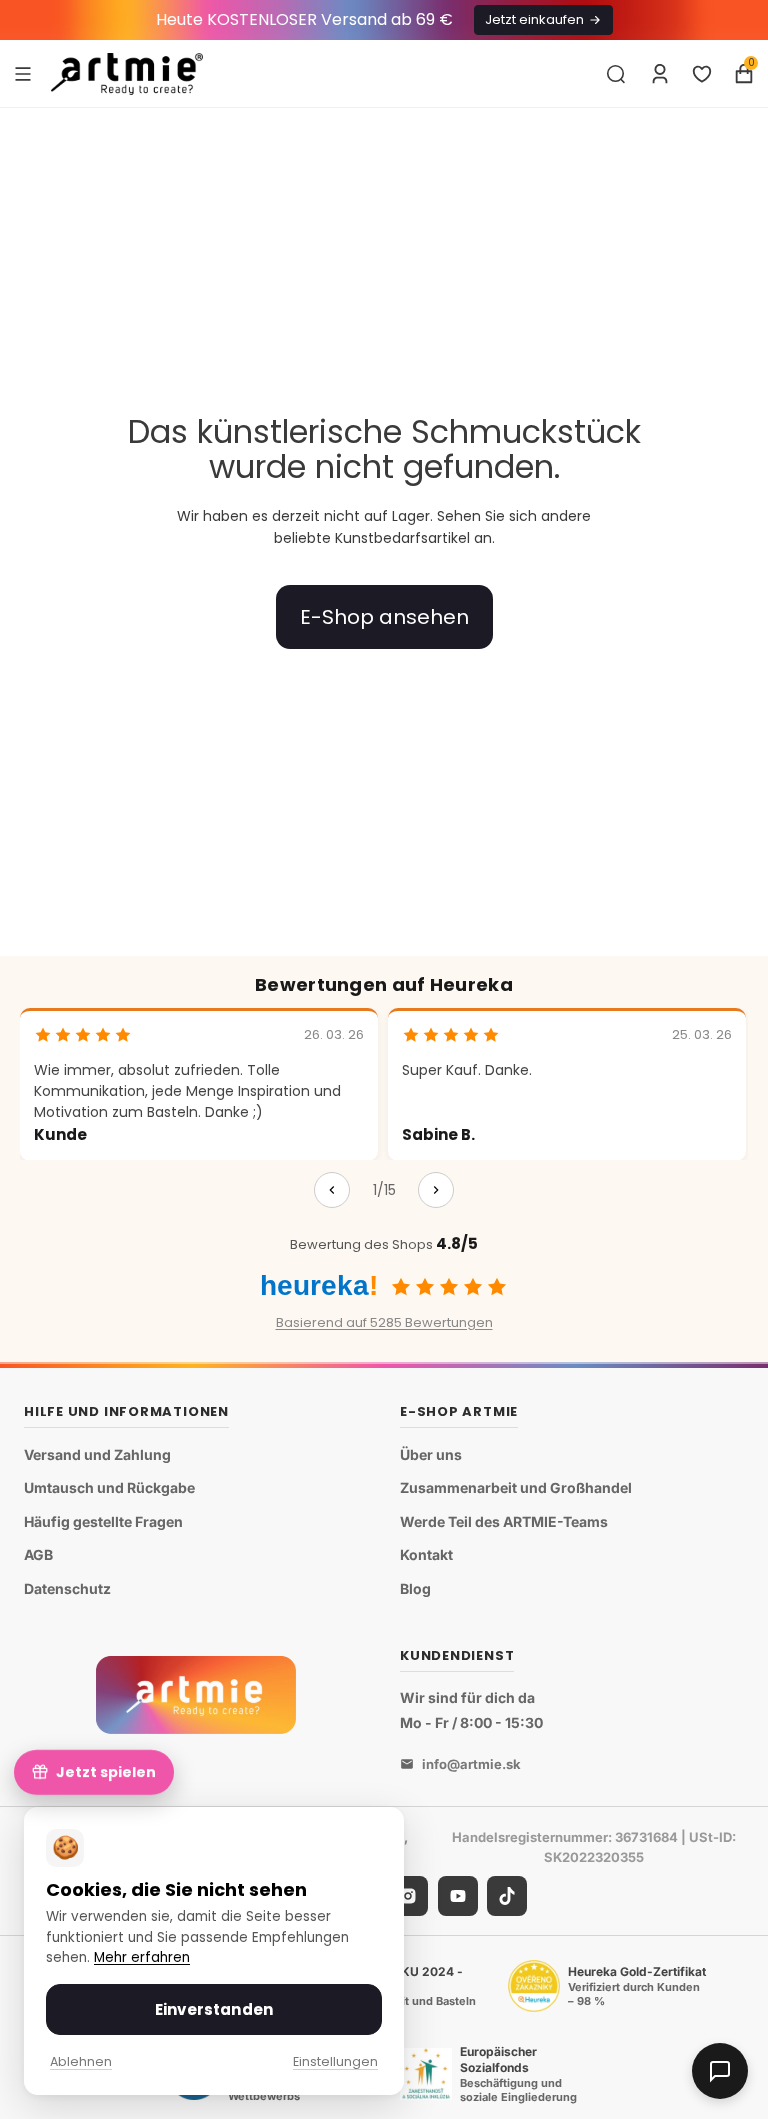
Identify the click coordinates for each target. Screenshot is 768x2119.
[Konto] (660, 74)
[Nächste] (436, 1190)
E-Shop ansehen (384, 617)
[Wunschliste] (702, 74)
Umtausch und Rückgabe (109, 1487)
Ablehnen (81, 2061)
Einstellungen (335, 2061)
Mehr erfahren (142, 1957)
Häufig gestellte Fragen (103, 1521)
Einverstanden (214, 2009)
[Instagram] (408, 1896)
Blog (415, 1588)
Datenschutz (67, 1588)
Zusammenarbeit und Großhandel (516, 1487)
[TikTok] (507, 1896)
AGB (38, 1554)
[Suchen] (616, 74)
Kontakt (426, 1554)
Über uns (431, 1454)
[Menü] (23, 73)
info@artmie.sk (471, 1764)
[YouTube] (458, 1896)
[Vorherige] (332, 1190)
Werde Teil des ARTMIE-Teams (504, 1521)
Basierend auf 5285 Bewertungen (384, 1322)
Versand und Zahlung (97, 1454)
